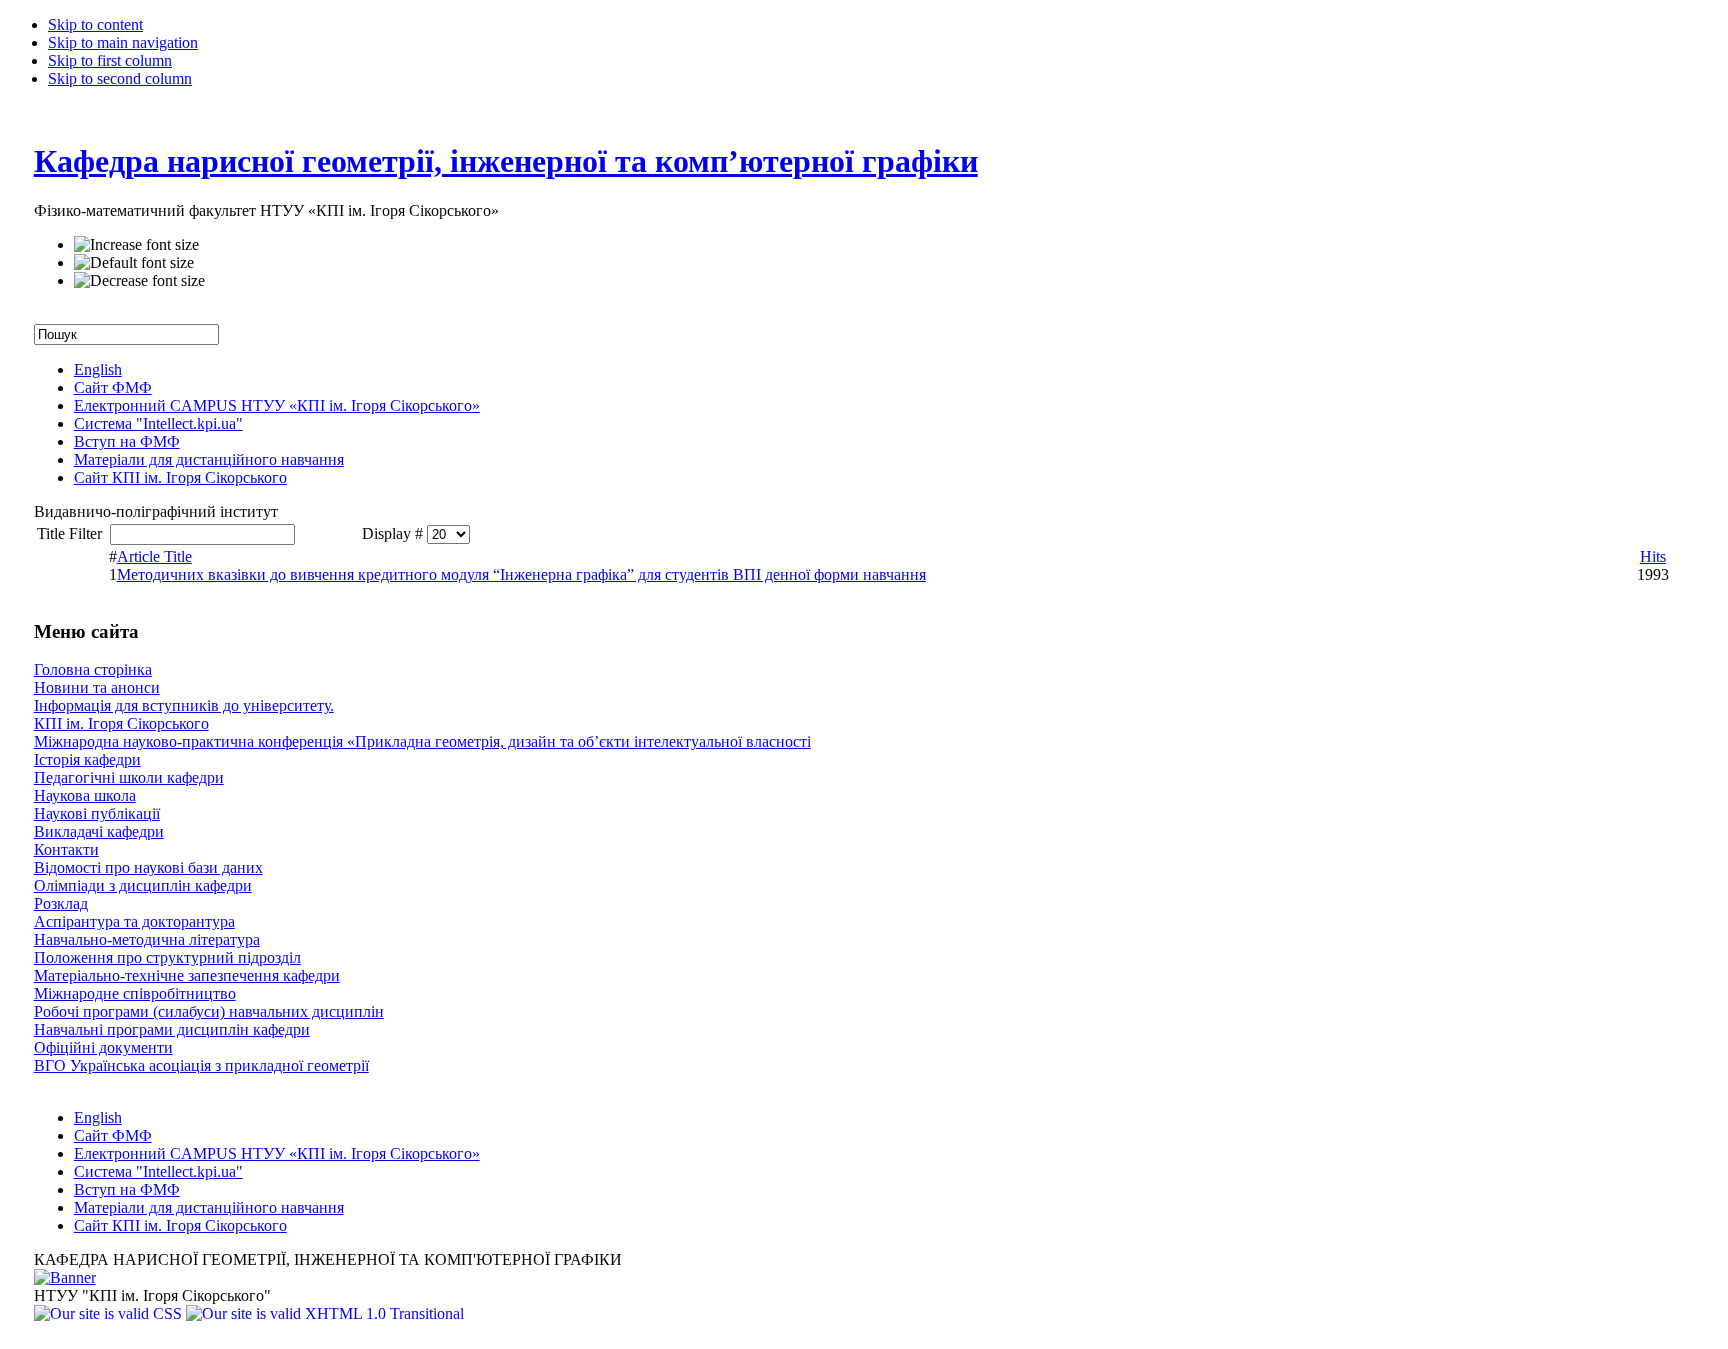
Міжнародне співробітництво (135, 993)
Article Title (154, 556)
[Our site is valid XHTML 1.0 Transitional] (325, 1313)
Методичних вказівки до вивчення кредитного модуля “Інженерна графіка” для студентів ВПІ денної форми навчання (521, 574)
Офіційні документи (103, 1047)
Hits (1653, 556)
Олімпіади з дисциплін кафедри (143, 885)
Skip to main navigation (123, 42)
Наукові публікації (97, 813)
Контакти (66, 849)
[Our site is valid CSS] (110, 1313)
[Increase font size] (136, 245)
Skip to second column (120, 78)
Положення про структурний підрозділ (167, 957)
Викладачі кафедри (99, 831)
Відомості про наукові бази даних (148, 867)
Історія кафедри (87, 759)
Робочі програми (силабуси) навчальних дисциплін (209, 1011)
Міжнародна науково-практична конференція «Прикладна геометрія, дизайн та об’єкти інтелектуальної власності (422, 741)
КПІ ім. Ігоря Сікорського (121, 723)
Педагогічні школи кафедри (129, 777)
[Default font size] (134, 263)
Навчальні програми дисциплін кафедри (172, 1029)
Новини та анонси (97, 687)
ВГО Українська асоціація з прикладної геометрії (201, 1065)
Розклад (61, 903)
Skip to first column (110, 60)
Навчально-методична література (147, 939)
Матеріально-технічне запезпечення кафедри (187, 975)
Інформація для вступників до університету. (184, 705)
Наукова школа (85, 795)
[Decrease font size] (139, 281)
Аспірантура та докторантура (134, 921)
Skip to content (95, 24)
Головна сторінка (93, 669)
